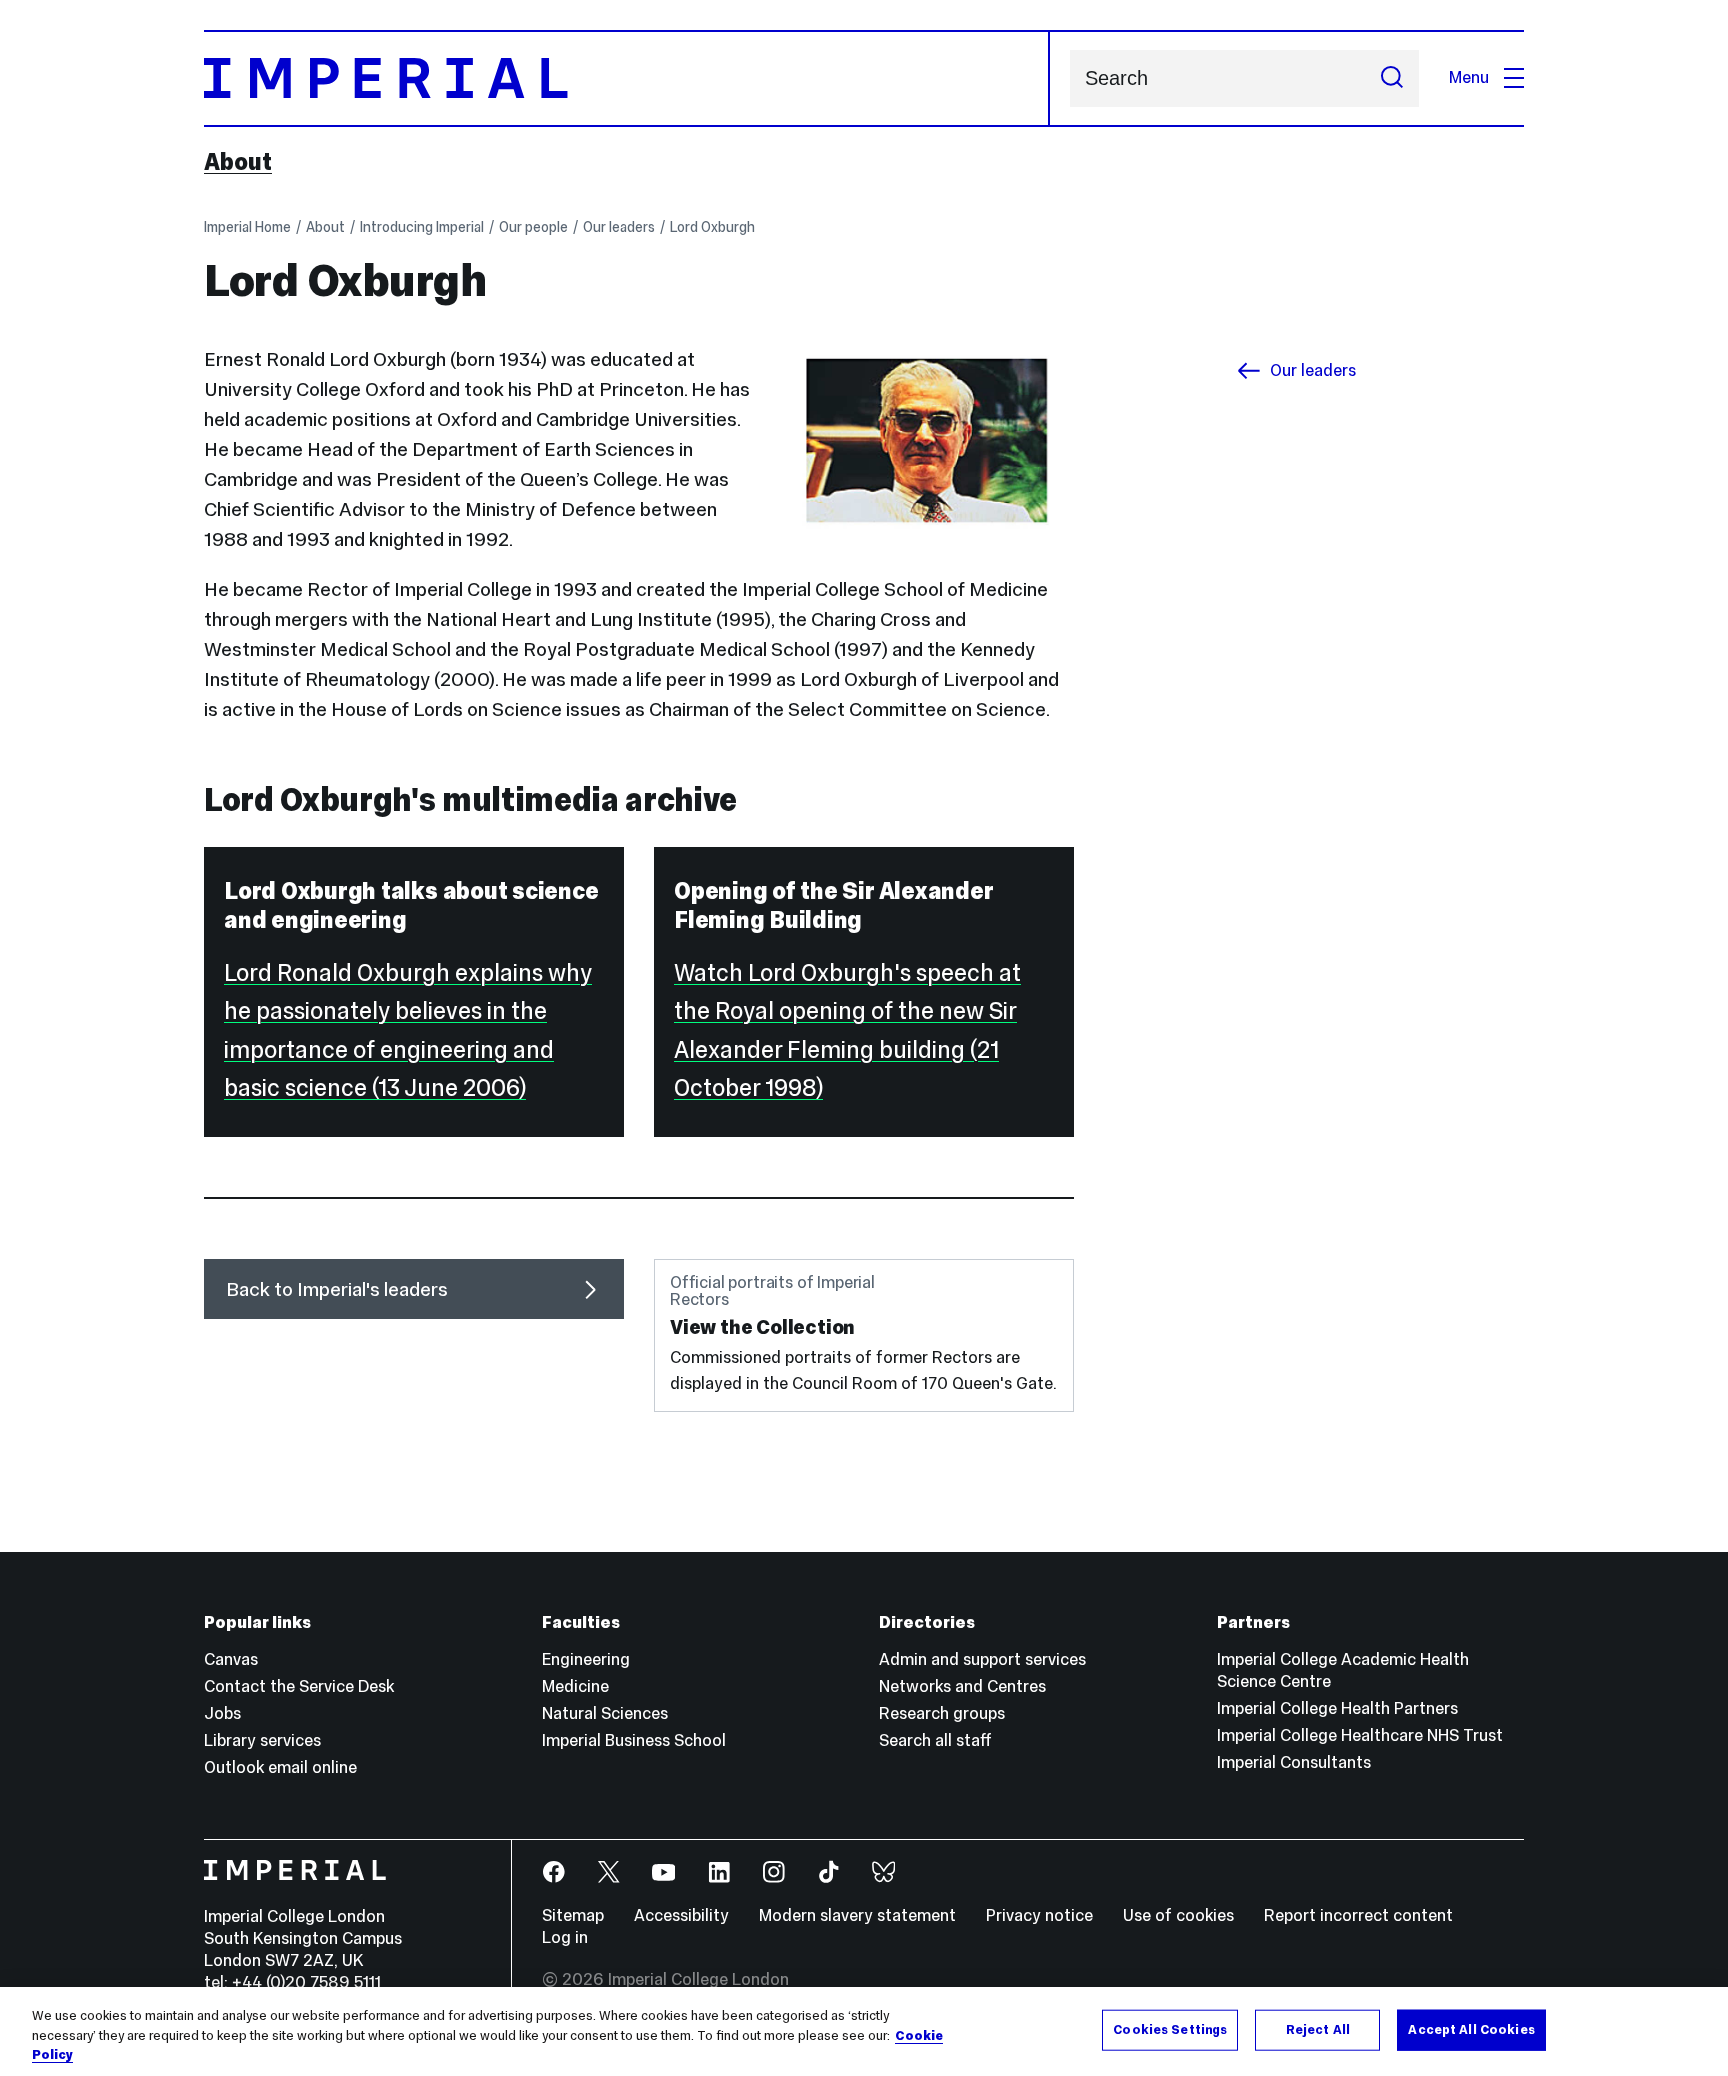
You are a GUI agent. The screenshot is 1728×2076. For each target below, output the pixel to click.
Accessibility (681, 1915)
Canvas (231, 1659)
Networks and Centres (962, 1686)
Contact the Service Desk (299, 1686)
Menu (1469, 77)
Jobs (222, 1713)
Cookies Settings (1170, 2029)
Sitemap (573, 1915)
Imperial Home (247, 227)
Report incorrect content (1358, 1915)
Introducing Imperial (422, 227)
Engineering (586, 1659)
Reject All (1318, 2029)
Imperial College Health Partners (1337, 1708)
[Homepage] (627, 78)
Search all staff (935, 1740)
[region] (864, 2031)
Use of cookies (1178, 1915)
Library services (262, 1740)
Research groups (942, 1713)
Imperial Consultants (1294, 1762)
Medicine (575, 1686)
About (238, 162)
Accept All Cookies (1471, 2029)
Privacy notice (1039, 1915)
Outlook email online (280, 1767)
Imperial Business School (634, 1740)
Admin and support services (982, 1659)
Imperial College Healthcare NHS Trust (1360, 1735)
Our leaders (619, 227)
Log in (565, 1937)
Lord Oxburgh (712, 227)
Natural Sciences (605, 1713)
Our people (533, 227)
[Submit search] (1392, 78)
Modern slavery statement (857, 1915)
